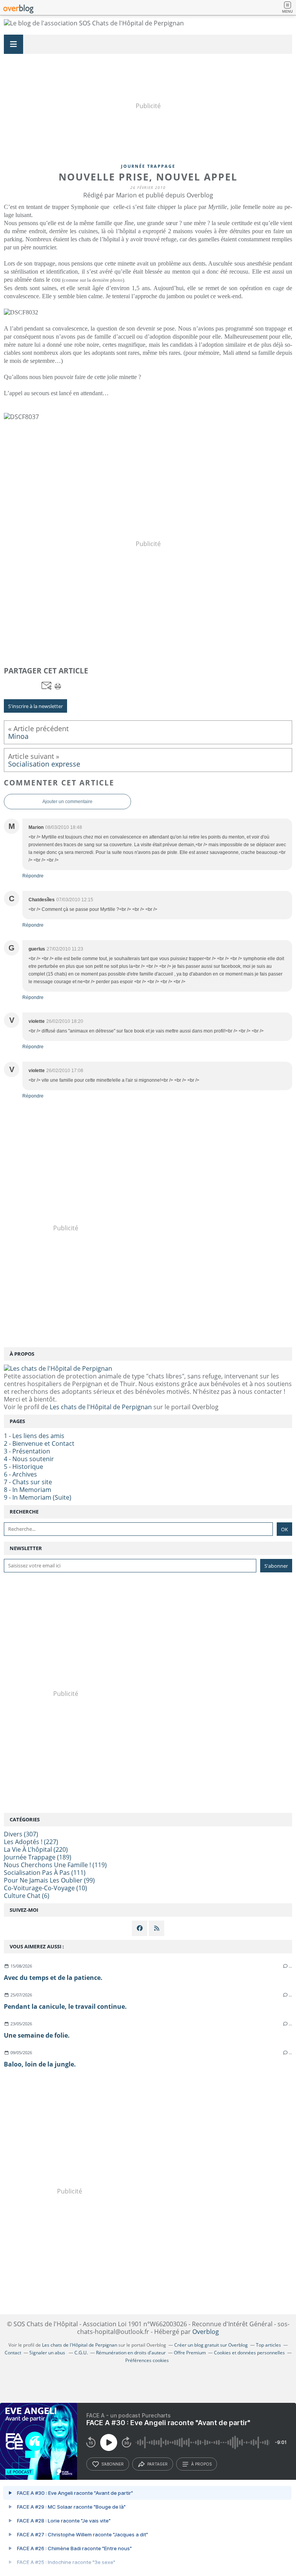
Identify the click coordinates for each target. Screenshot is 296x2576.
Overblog (206, 2332)
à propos (201, 2464)
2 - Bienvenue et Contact (39, 1443)
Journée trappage (148, 166)
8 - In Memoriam (28, 1490)
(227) (31, 1842)
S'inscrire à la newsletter (35, 706)
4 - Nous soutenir (29, 1459)
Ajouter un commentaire (67, 802)
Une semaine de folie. (37, 2035)
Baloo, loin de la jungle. (40, 2064)
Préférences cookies (147, 2360)
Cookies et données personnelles (249, 2353)
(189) (38, 1857)
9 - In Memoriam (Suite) (38, 1497)
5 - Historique (24, 1467)
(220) (36, 1849)
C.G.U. (81, 2353)
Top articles (268, 2345)
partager (157, 2464)
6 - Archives (20, 1474)
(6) (27, 1896)
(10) (45, 1888)
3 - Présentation (27, 1451)
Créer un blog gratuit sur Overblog (211, 2345)
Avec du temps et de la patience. (53, 1978)
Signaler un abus (48, 2353)
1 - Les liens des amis (34, 1436)
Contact (13, 2353)
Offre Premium (190, 2353)
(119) (55, 1865)
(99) (49, 1880)
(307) (21, 1834)
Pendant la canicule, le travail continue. (65, 2006)
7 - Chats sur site (28, 1482)
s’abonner (113, 2464)
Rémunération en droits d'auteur (131, 2353)
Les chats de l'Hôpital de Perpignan (101, 1407)
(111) (45, 1873)
